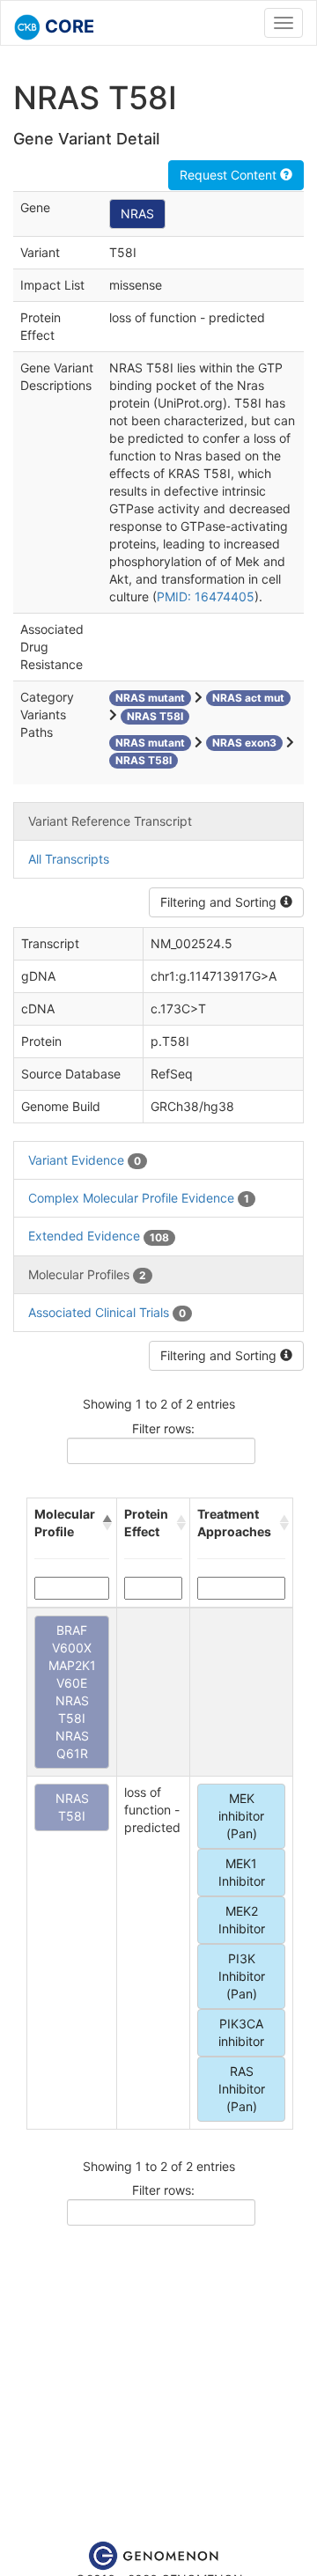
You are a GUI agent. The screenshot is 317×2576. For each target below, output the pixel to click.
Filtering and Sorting (220, 902)
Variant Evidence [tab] (85, 1160)
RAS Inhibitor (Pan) (242, 2089)
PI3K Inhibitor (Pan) (242, 1976)
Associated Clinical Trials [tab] (107, 1312)
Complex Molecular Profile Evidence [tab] (139, 1198)
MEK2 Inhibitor (242, 1920)
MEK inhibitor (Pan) (241, 1816)
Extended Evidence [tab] (99, 1236)
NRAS (137, 213)
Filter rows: (163, 1428)
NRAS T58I (72, 1807)
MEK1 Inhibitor (242, 1872)
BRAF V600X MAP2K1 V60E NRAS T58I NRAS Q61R (72, 1692)
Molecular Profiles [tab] (87, 1274)
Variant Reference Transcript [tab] (110, 821)
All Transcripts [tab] (69, 859)
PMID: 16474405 (206, 596)
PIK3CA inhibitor (241, 2032)
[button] (106, 1523)
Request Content (230, 175)
